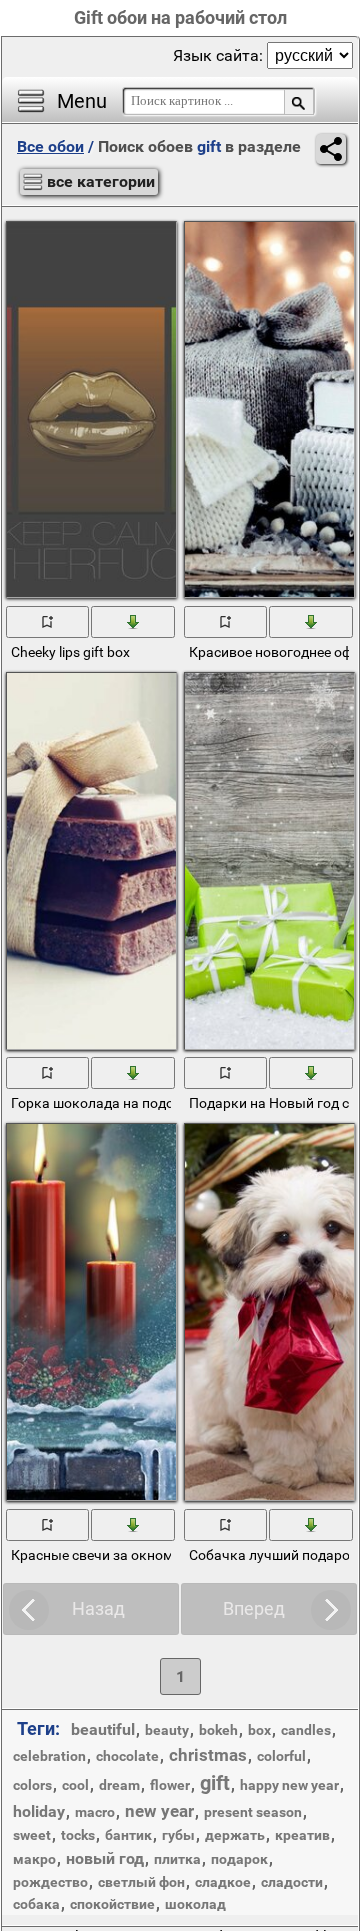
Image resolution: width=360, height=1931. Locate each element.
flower (170, 1785)
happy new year (289, 1785)
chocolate (127, 1756)
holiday (39, 1811)
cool (75, 1785)
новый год (105, 1858)
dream (119, 1785)
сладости (292, 1882)
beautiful (103, 1729)
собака (36, 1904)
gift (215, 1783)
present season (253, 1812)
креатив (302, 1835)
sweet (32, 1835)
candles (306, 1730)
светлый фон (141, 1882)
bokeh (218, 1730)
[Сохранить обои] (133, 621)
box (259, 1730)
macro (95, 1812)
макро (34, 1859)
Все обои (50, 146)
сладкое (223, 1882)
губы (178, 1835)
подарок (239, 1859)
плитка (177, 1859)
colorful (281, 1756)
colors (32, 1785)
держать (235, 1835)
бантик (128, 1835)
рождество (50, 1882)
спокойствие (112, 1904)
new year (159, 1811)
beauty (167, 1730)
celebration (49, 1756)
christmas (208, 1755)
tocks (78, 1835)
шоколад (195, 1904)
